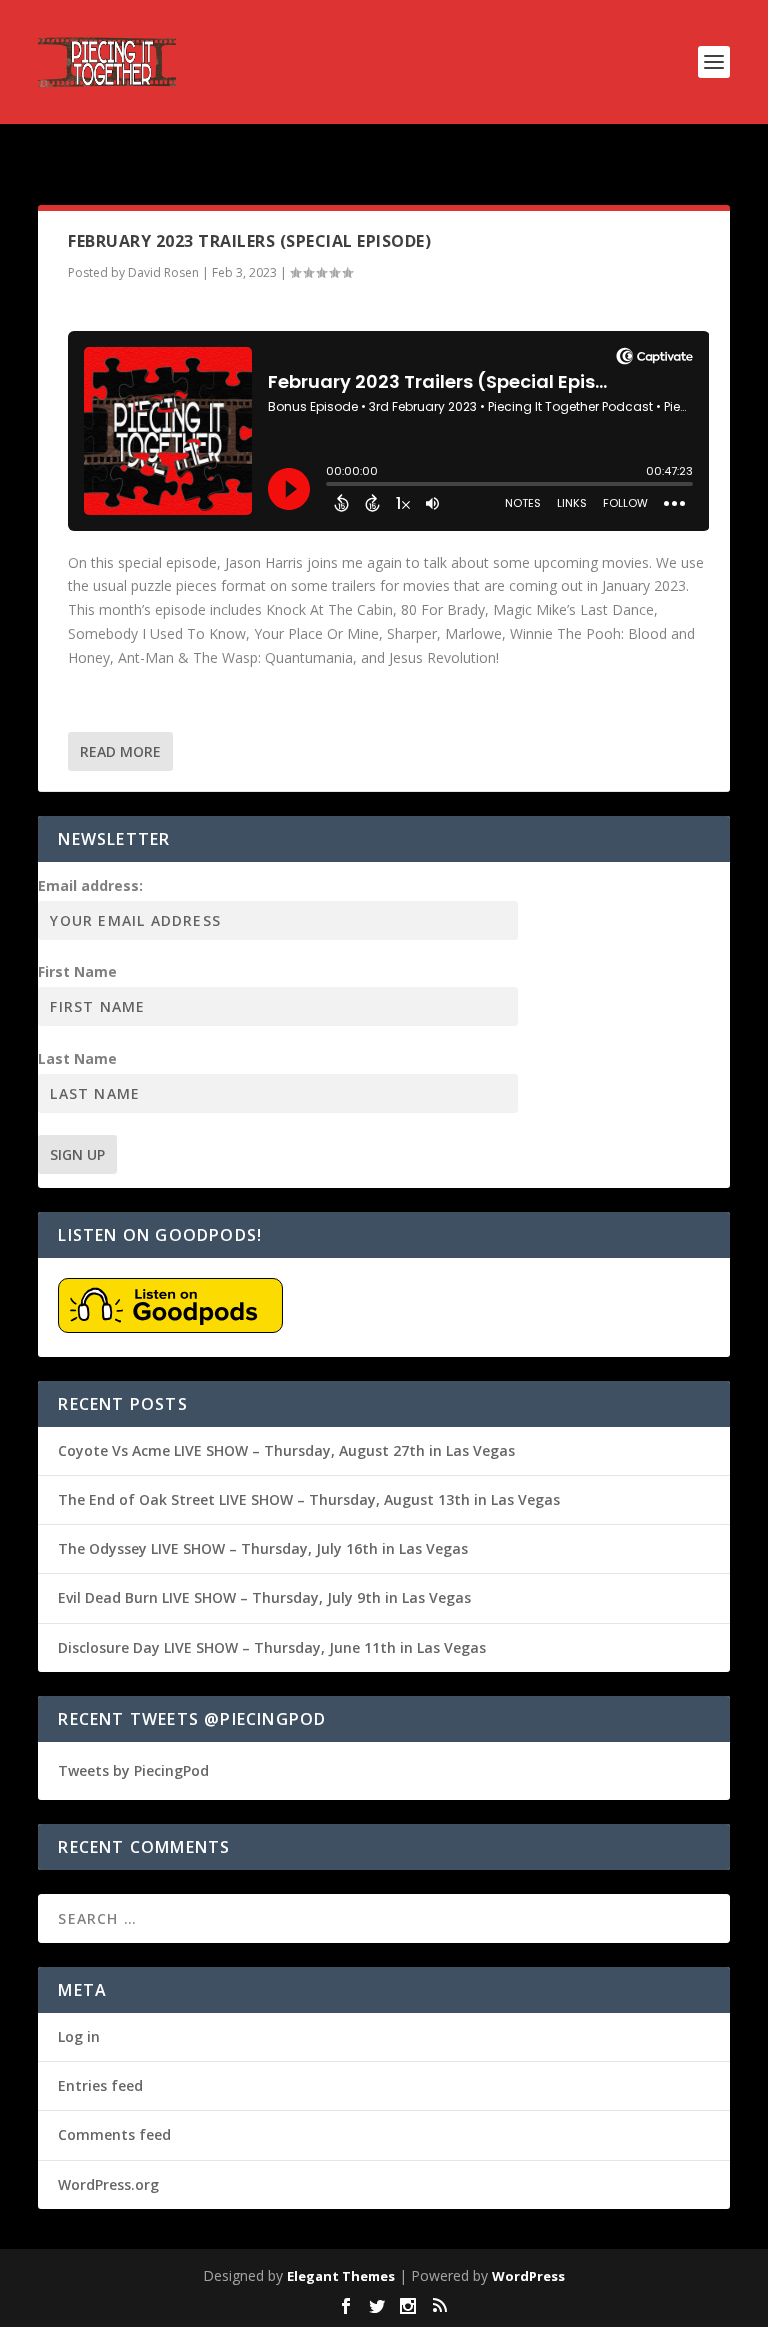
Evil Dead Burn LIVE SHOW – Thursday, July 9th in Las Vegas (264, 1597)
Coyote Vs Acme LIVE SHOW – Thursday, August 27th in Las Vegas (286, 1450)
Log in (79, 2036)
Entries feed (100, 2085)
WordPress (528, 2276)
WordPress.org (108, 2184)
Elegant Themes (341, 2276)
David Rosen (163, 272)
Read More (120, 751)
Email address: (90, 885)
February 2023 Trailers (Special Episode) (249, 241)
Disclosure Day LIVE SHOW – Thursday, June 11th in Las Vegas (272, 1647)
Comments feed (114, 2134)
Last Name (77, 1058)
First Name (77, 971)
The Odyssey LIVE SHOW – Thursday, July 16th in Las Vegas (263, 1548)
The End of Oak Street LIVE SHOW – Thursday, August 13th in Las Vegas (309, 1499)
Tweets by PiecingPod (133, 1770)
